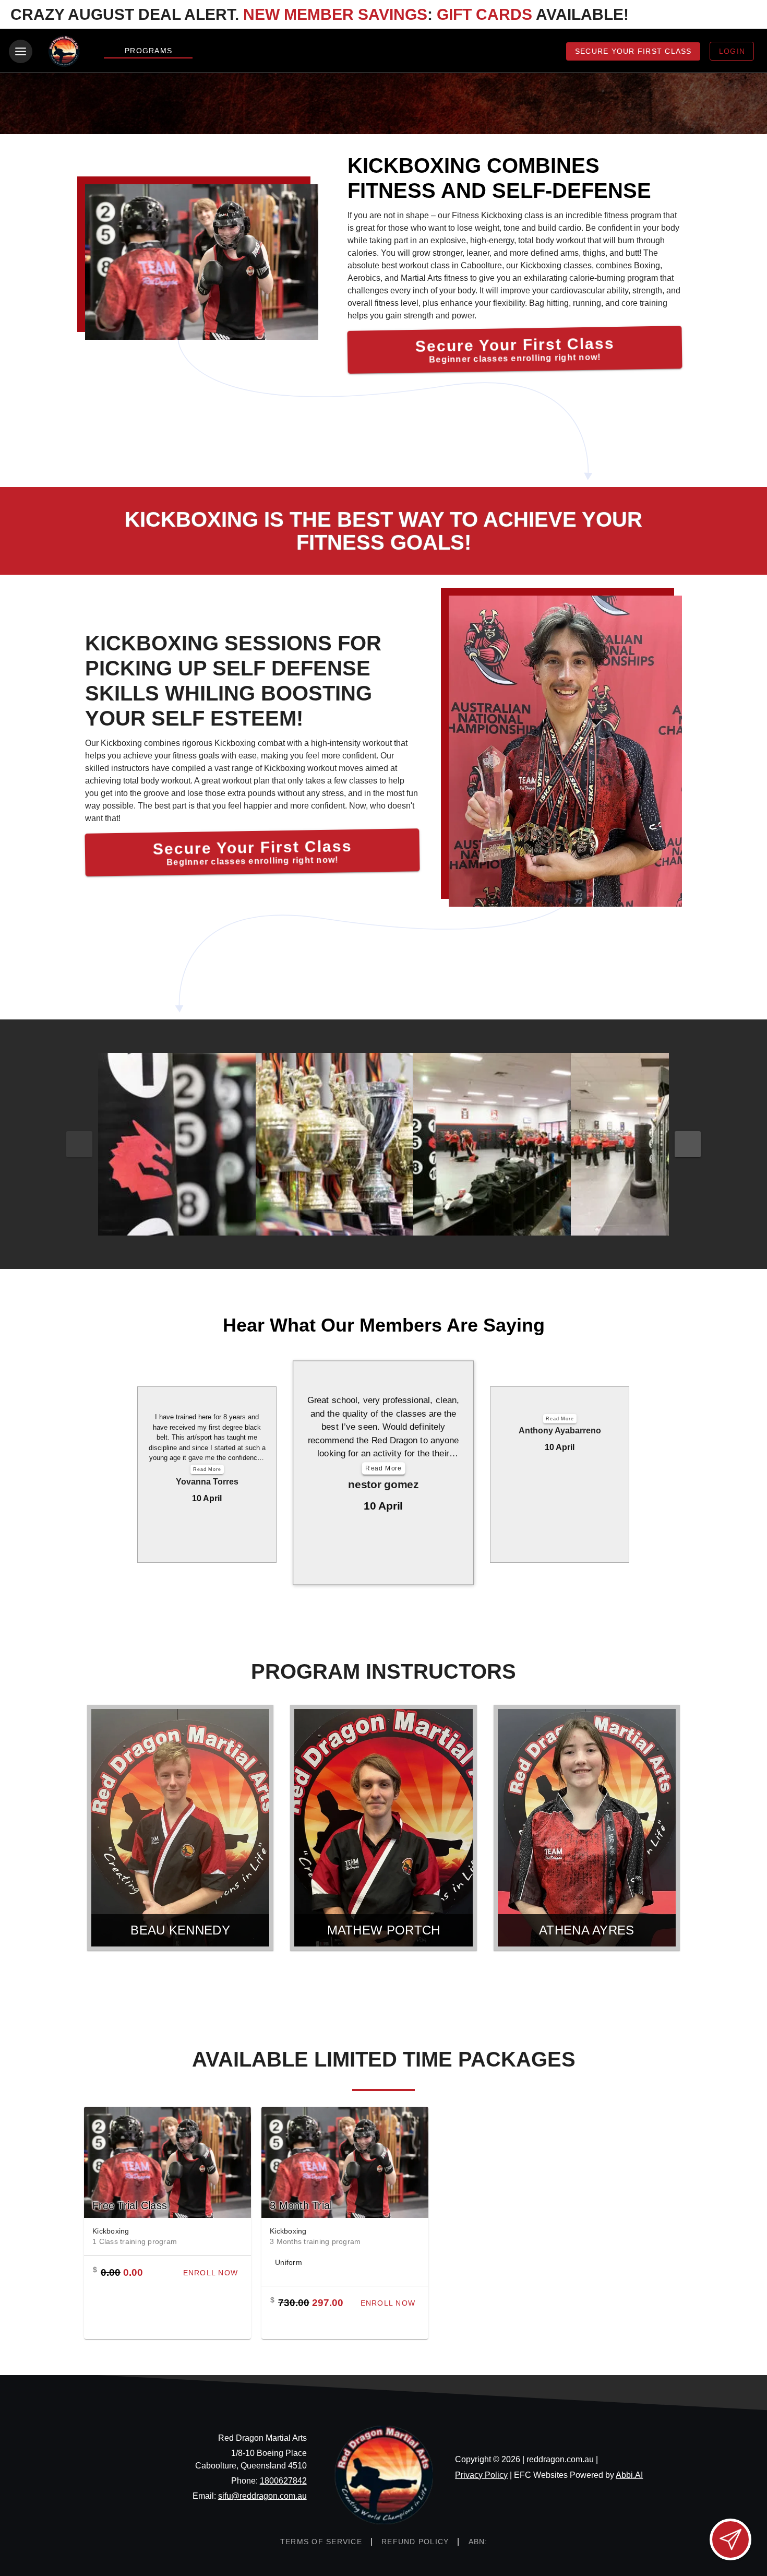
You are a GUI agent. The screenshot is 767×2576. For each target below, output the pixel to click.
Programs (148, 51)
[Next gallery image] (688, 1144)
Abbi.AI (629, 2475)
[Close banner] (744, 15)
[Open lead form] (730, 2539)
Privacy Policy (481, 2475)
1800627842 (283, 2481)
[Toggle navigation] (21, 51)
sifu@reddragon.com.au (262, 2496)
